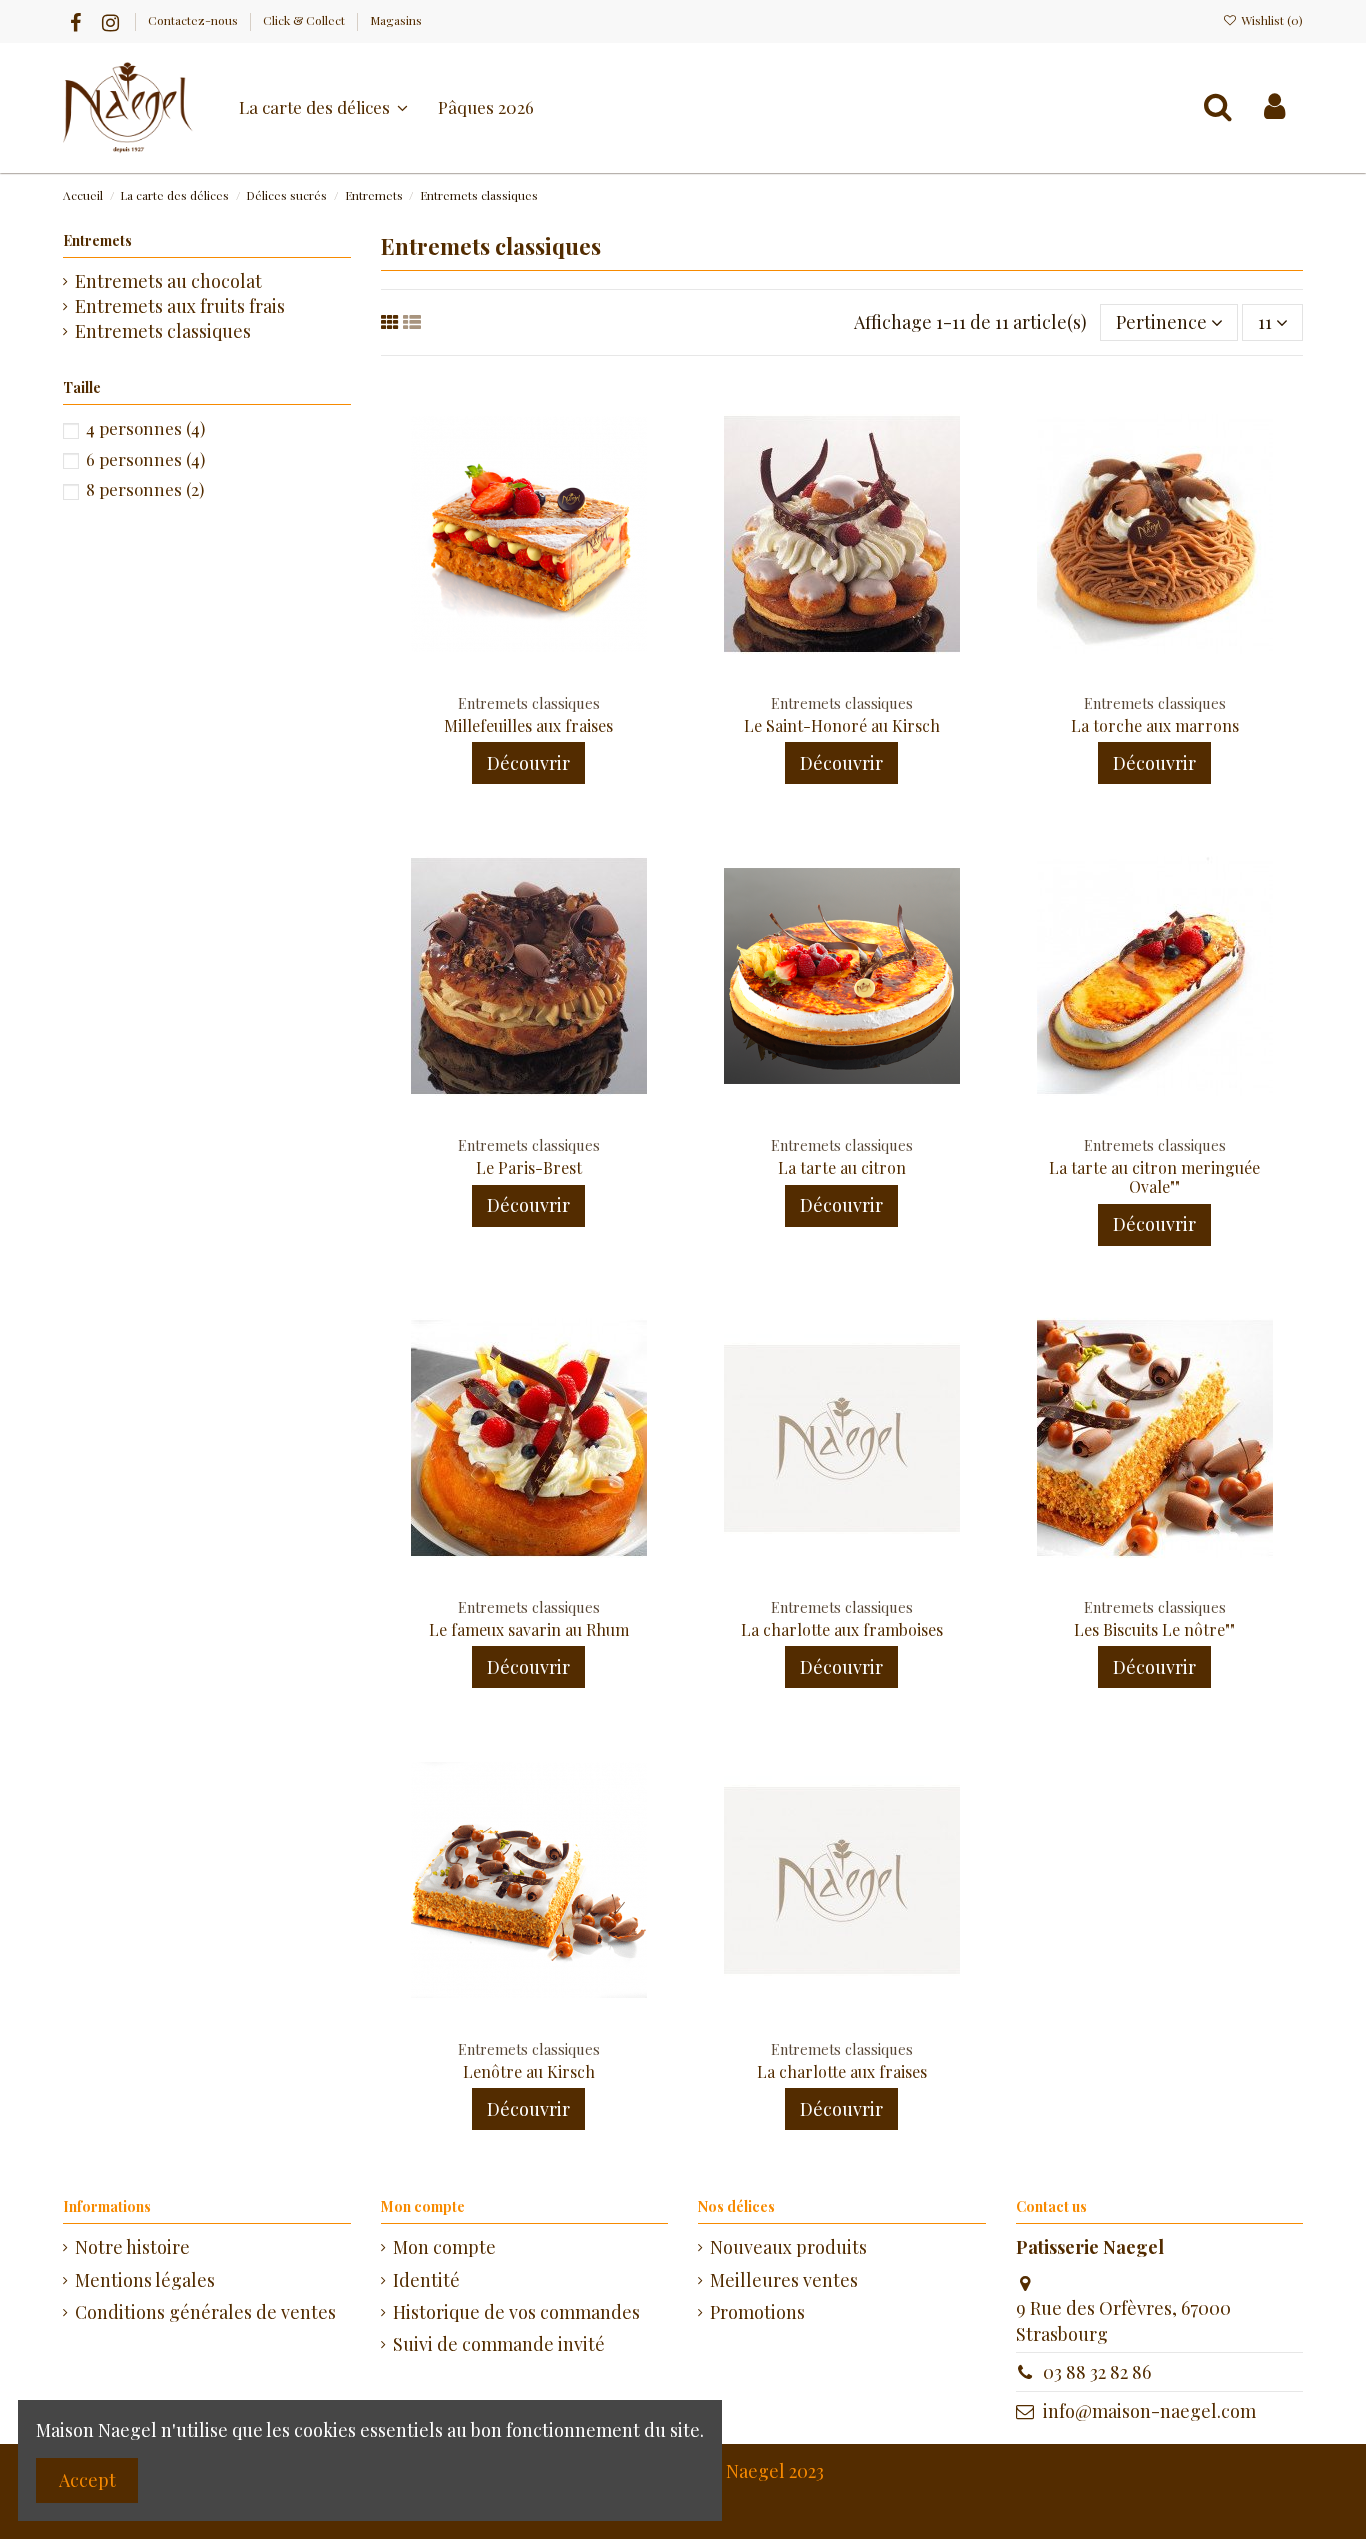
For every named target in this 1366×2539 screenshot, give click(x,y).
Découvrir (528, 763)
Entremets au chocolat (168, 281)
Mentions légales (145, 2280)
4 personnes (145, 428)
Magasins (396, 20)
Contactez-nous (194, 20)
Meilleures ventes (784, 2280)
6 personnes (145, 459)
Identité (426, 2280)
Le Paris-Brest (529, 1167)
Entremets (97, 240)
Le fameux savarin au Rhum (529, 1629)
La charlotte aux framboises (842, 1629)
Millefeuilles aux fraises (528, 725)
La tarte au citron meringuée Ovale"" (1154, 1177)
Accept (87, 2480)
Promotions (757, 2312)
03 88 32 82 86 (1097, 2372)
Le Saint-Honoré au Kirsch (842, 725)
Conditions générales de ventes (205, 2312)
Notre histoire (132, 2247)
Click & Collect (305, 20)
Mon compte (444, 2247)
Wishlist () (1270, 20)
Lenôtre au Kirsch (529, 2071)
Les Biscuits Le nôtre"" (1154, 1629)
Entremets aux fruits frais (180, 306)
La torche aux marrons (1155, 725)
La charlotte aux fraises (842, 2071)
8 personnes (145, 489)
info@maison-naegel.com (1149, 2411)
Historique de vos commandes (516, 2312)
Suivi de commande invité (499, 2344)
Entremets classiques (163, 331)
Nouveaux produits (788, 2247)
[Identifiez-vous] (1274, 107)
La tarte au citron (842, 1167)
